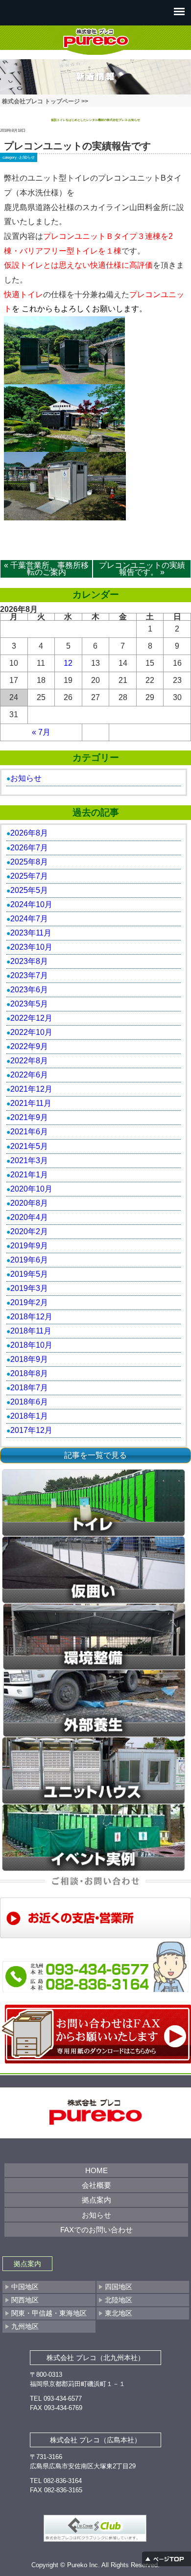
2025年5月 (29, 890)
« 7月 (41, 732)
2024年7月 (29, 919)
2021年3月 (29, 1160)
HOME (96, 2170)
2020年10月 (31, 1189)
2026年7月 (29, 848)
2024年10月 (31, 904)
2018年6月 (29, 1402)
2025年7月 (29, 876)
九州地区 (25, 2326)
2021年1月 (29, 1175)
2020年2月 (29, 1231)
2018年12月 (31, 1317)
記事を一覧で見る (95, 1455)
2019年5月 (29, 1274)
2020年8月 (29, 1203)
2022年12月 (31, 1018)
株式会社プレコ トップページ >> (45, 101)
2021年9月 (29, 1117)
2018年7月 (29, 1388)
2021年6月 (29, 1132)
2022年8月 (29, 1061)
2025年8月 (29, 862)
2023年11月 (31, 933)
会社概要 (96, 2185)
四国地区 (119, 2287)
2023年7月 (29, 975)
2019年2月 (29, 1302)
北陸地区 (119, 2300)
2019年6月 (29, 1260)
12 (68, 663)
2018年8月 (29, 1373)
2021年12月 (31, 1089)
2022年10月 (31, 1032)
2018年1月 (29, 1416)
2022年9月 (29, 1046)
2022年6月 (29, 1075)
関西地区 (25, 2300)
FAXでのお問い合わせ (96, 2230)
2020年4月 (29, 1217)
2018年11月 (31, 1331)
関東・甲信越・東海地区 (49, 2313)
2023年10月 (31, 947)
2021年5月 (29, 1146)
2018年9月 (29, 1359)
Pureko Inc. (84, 2565)
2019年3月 (29, 1288)
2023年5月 (29, 1004)
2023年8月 (29, 961)
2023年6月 (29, 990)
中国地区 (25, 2287)
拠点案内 (96, 2200)
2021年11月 (31, 1103)
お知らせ (27, 157)
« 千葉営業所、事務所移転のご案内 (46, 569)
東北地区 (119, 2313)
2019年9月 (29, 1246)
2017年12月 (31, 1430)
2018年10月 (31, 1345)
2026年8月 (29, 833)
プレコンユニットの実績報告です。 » (142, 569)
